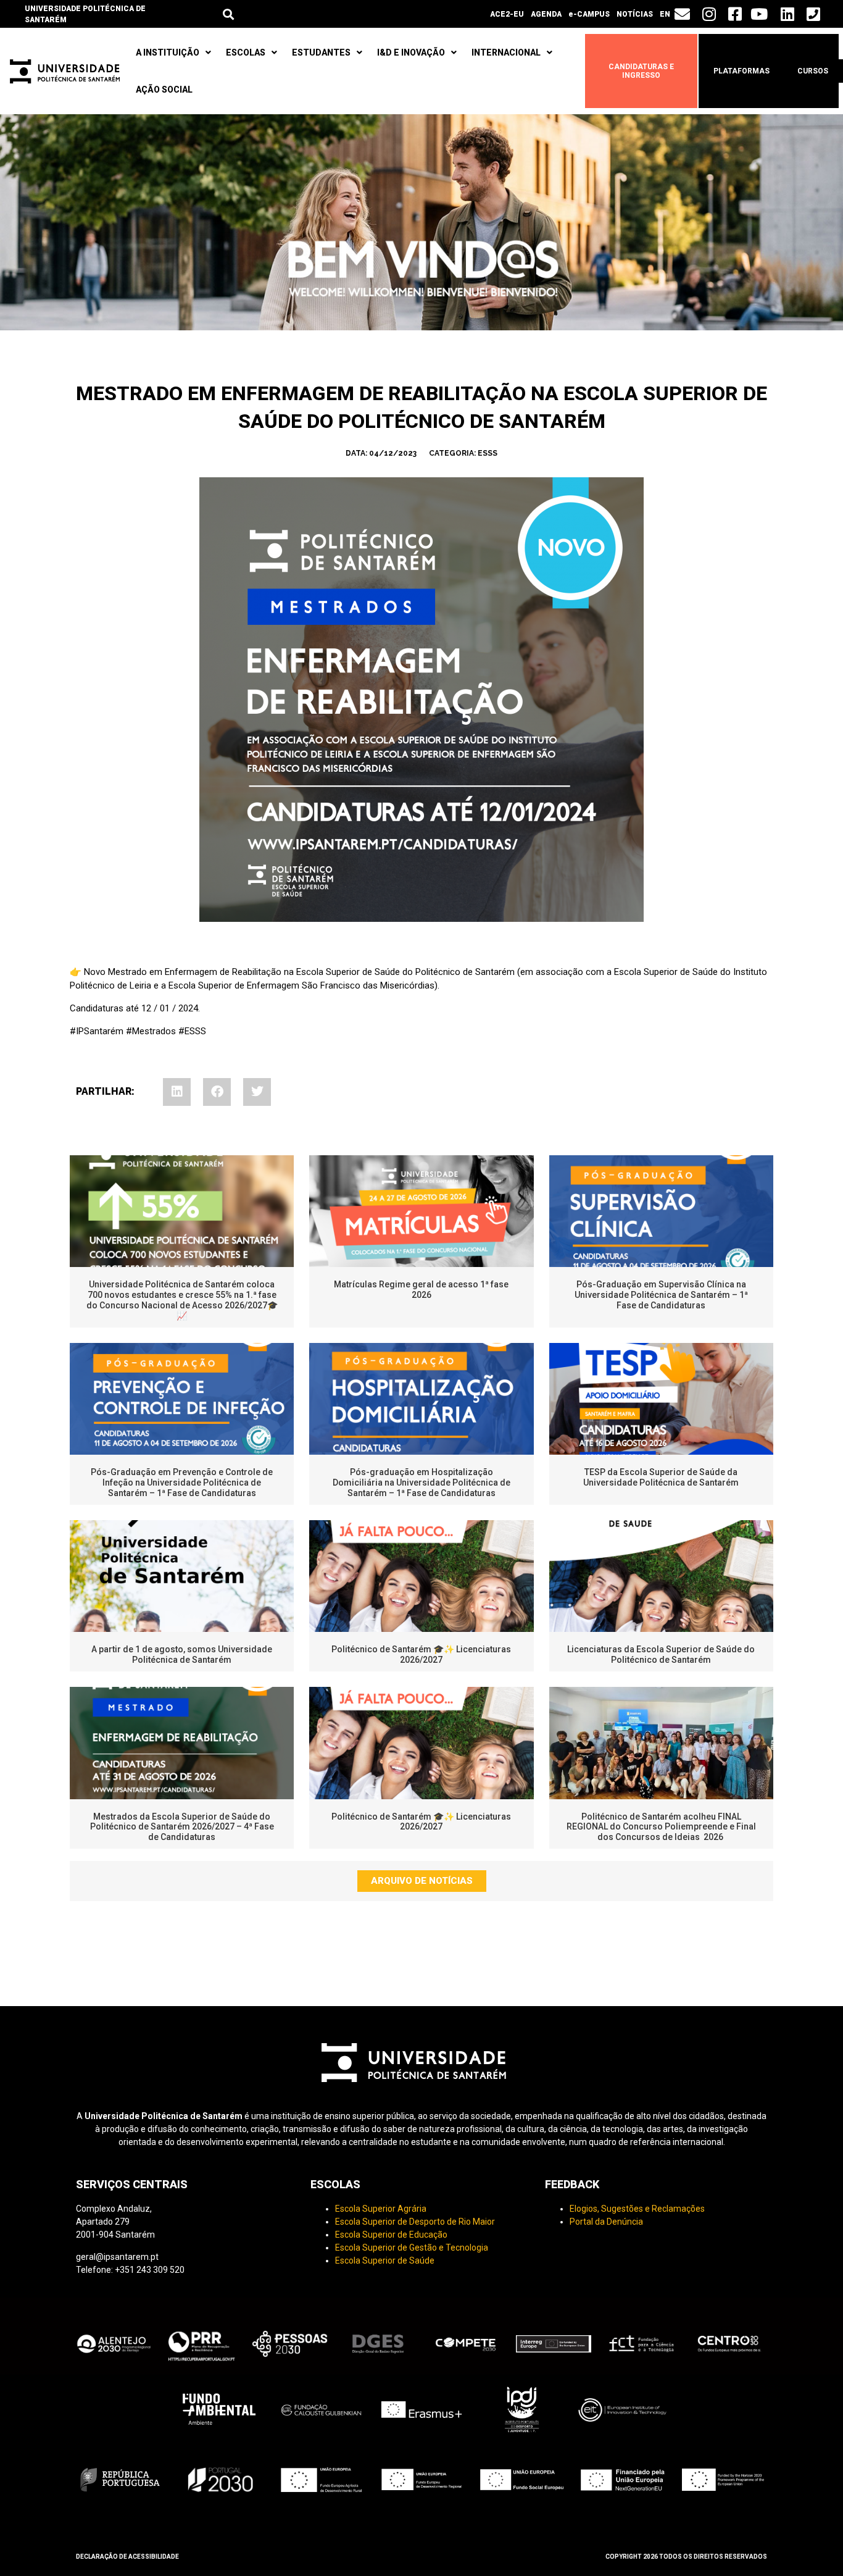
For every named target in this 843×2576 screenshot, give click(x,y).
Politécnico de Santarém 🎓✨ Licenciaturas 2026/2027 (421, 1654)
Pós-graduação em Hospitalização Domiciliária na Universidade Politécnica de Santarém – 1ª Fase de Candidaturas (421, 1482)
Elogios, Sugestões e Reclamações (637, 2209)
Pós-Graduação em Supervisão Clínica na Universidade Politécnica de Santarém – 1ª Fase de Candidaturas (661, 1295)
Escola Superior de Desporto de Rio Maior (415, 2222)
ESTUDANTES (321, 52)
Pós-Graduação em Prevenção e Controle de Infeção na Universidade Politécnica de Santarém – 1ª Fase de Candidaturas (182, 1482)
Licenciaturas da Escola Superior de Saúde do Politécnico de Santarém (661, 1654)
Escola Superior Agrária (381, 2209)
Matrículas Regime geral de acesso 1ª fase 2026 (421, 1290)
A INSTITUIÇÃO (168, 52)
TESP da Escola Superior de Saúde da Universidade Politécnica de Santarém (661, 1477)
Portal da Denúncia (606, 2222)
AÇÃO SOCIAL (164, 90)
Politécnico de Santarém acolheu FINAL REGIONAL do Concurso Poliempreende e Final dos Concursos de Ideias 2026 (661, 1827)
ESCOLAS (246, 52)
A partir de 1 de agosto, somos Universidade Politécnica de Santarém (182, 1654)
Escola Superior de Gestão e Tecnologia (412, 2248)
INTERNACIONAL (506, 52)
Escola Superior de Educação (391, 2235)
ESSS (488, 453)
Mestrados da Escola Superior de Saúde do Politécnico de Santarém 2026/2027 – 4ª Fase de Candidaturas (182, 1827)
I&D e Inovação (411, 52)
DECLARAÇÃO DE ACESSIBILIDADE (127, 2557)
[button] (228, 14)
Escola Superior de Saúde (385, 2260)
